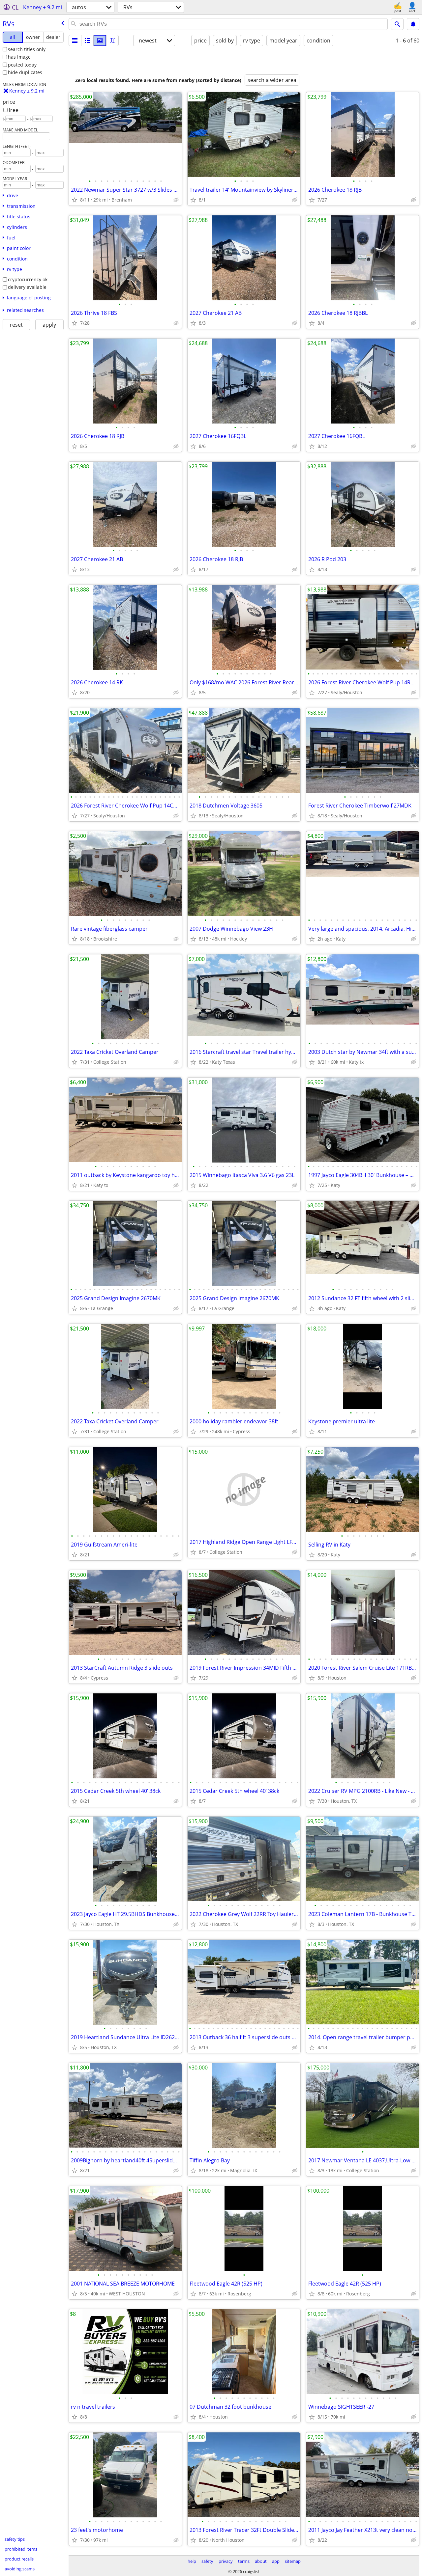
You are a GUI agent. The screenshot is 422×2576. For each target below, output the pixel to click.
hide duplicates (25, 72)
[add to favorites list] (75, 200)
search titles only (27, 49)
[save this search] (413, 24)
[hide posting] (176, 200)
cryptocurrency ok (28, 279)
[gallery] (100, 41)
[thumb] (87, 41)
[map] (112, 41)
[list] (75, 41)
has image (19, 57)
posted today (22, 65)
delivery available (27, 287)
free (14, 110)
